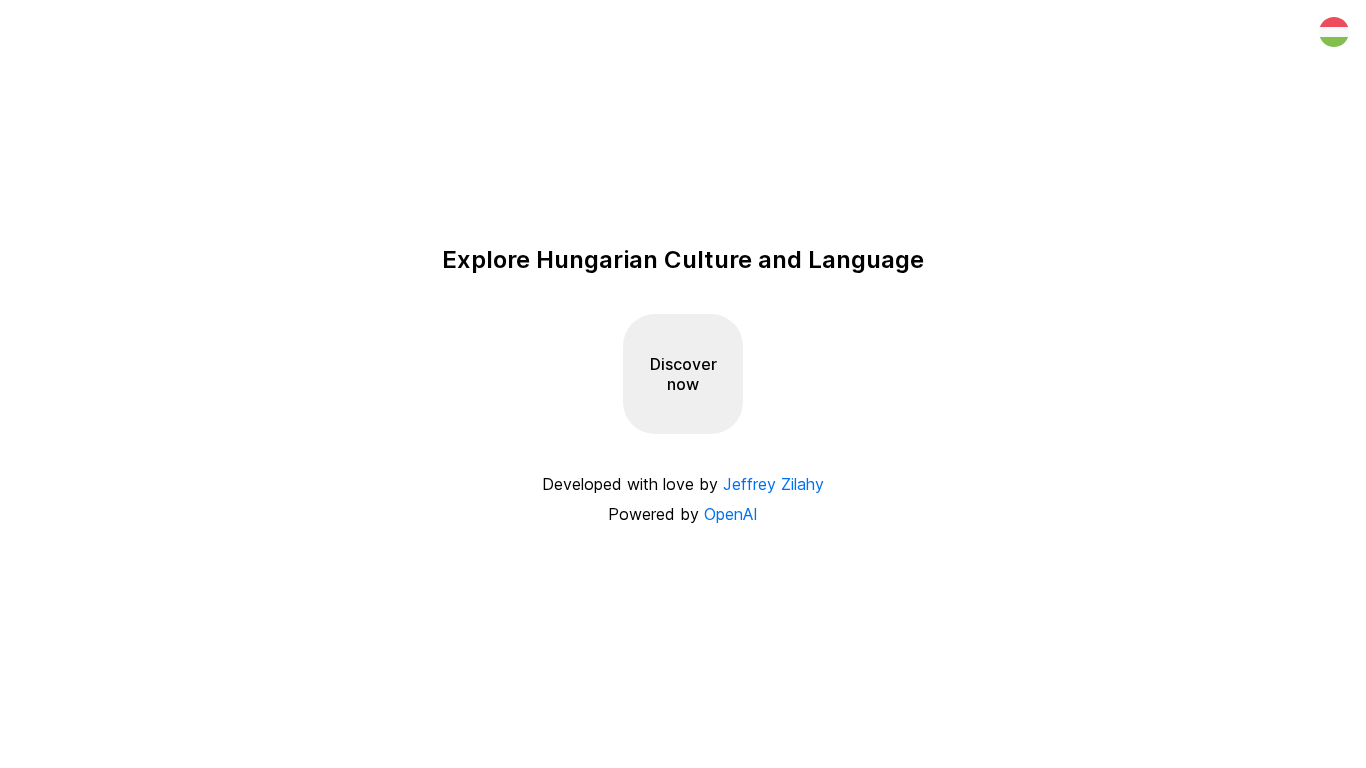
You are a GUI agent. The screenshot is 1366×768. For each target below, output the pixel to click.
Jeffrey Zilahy (773, 484)
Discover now (683, 374)
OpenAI (731, 514)
